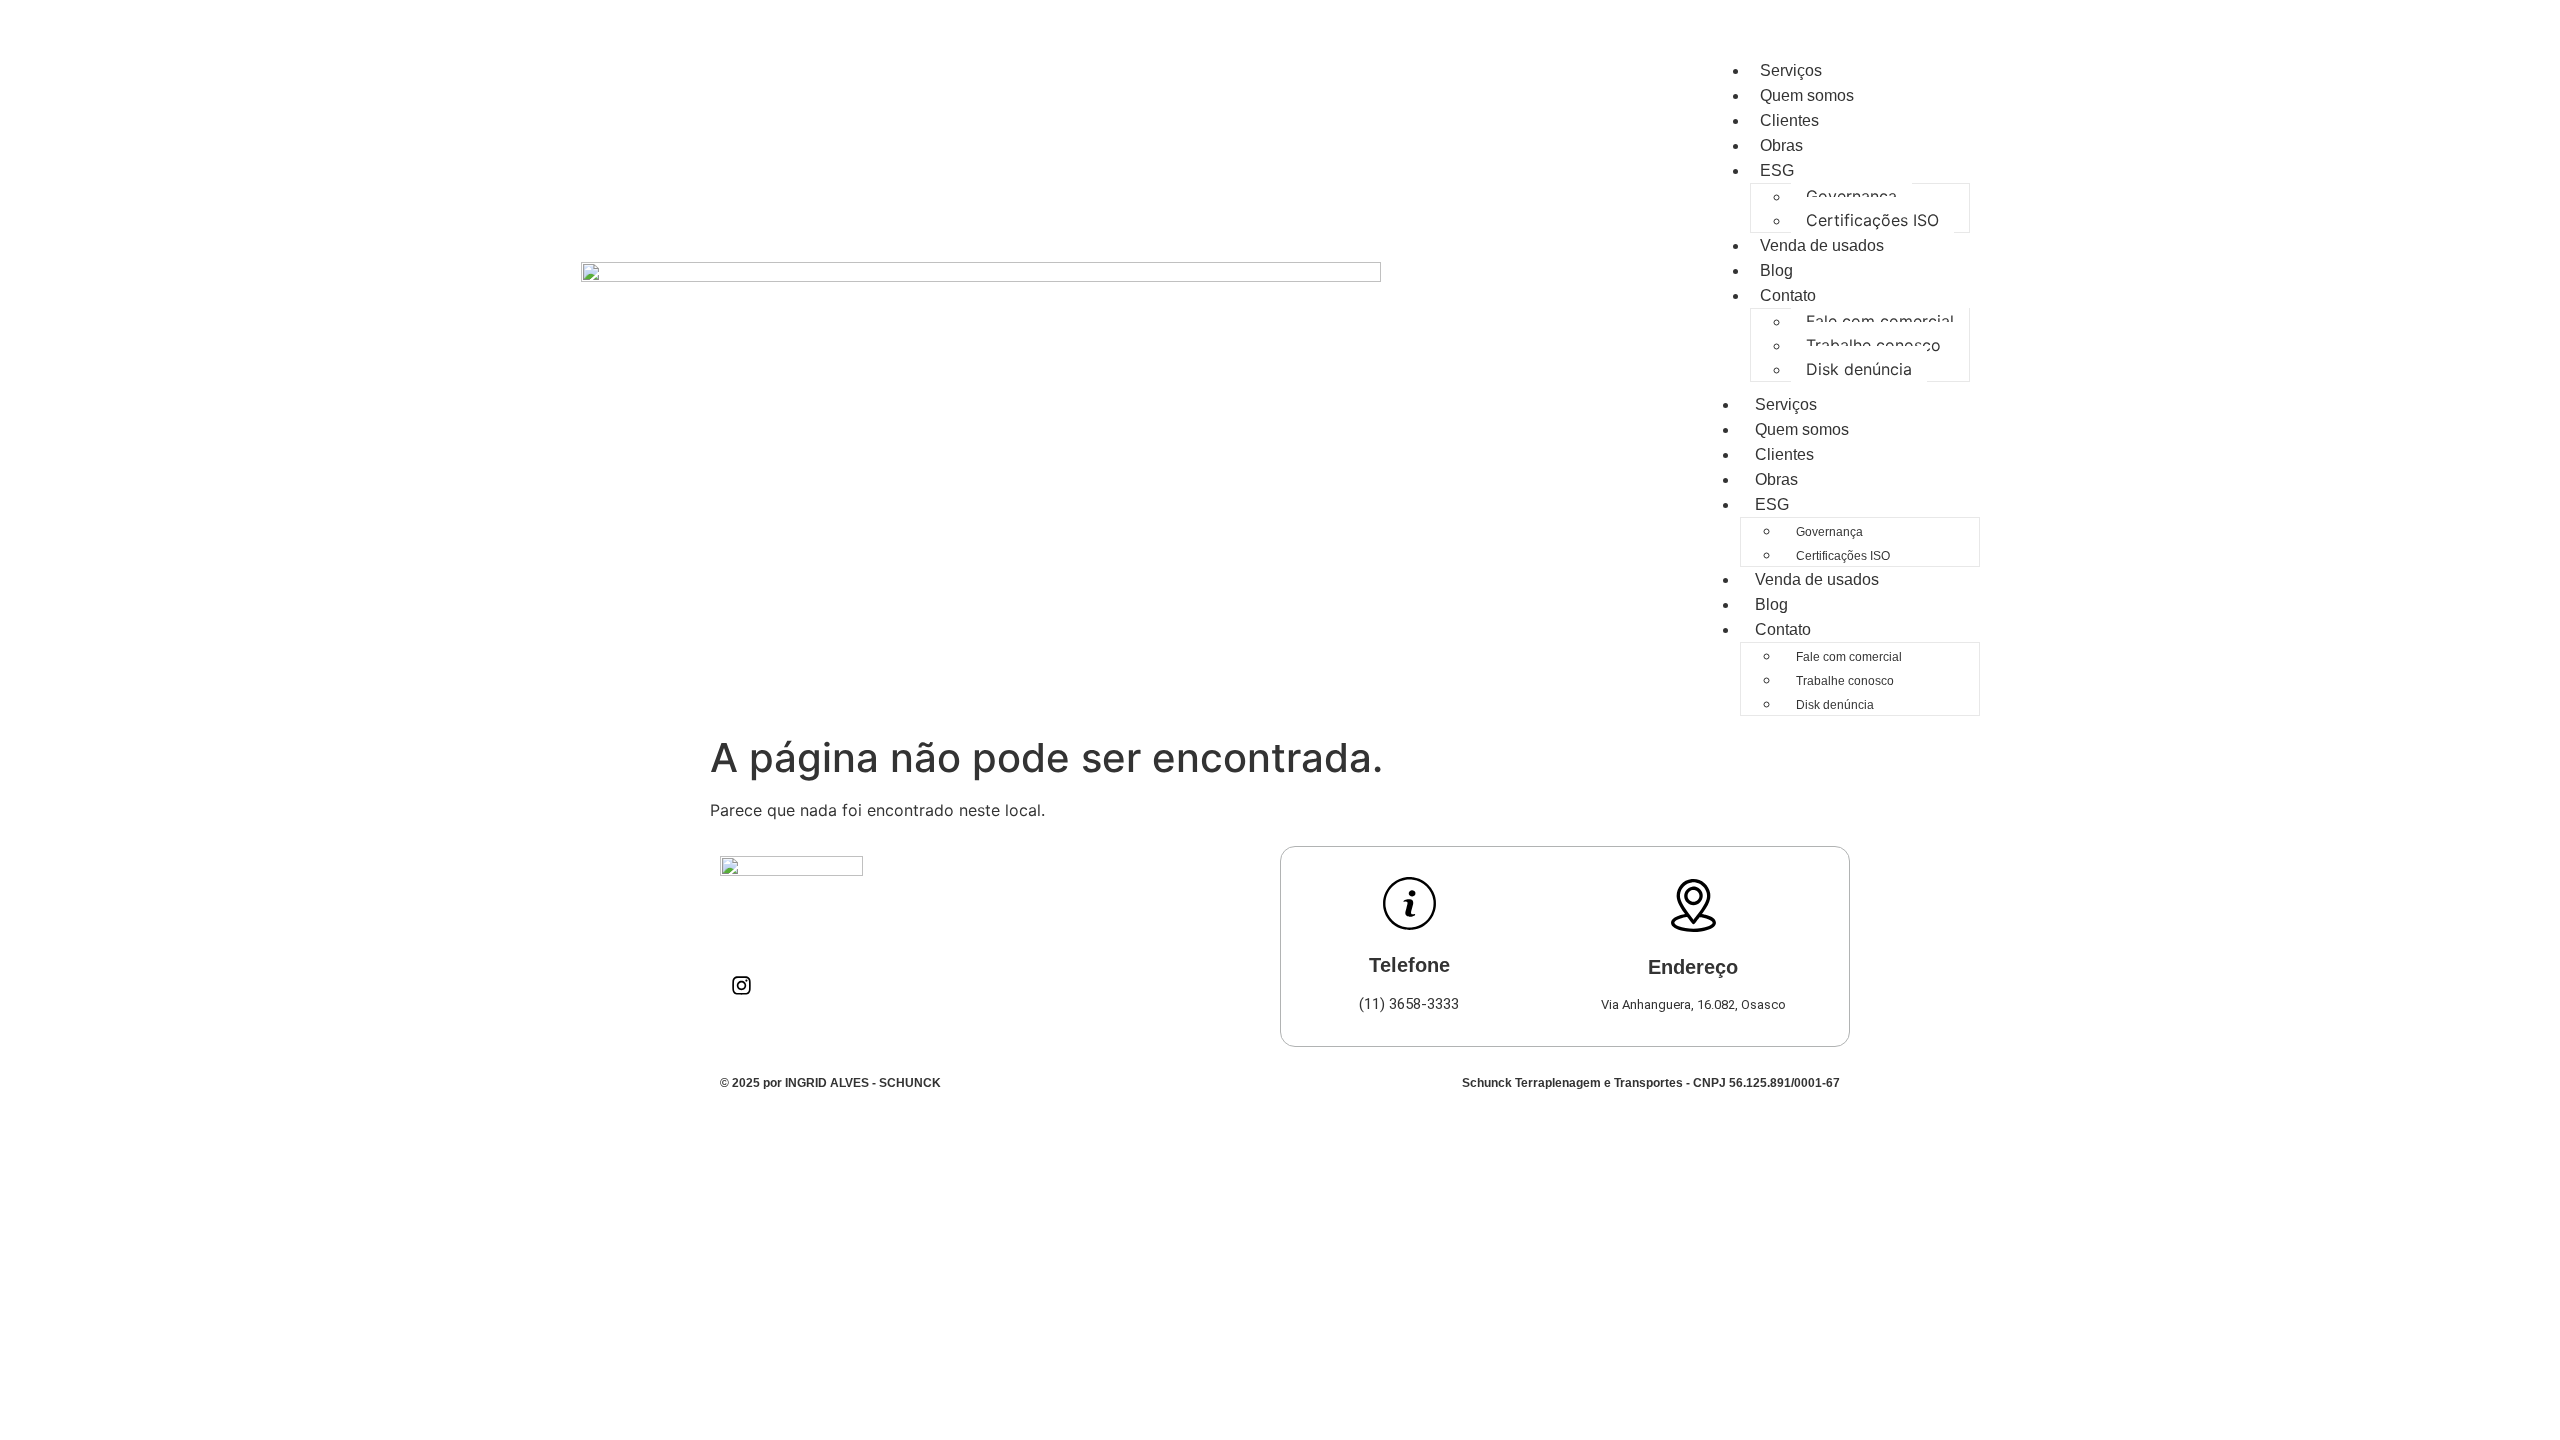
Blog (1776, 270)
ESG (1777, 170)
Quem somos (1807, 95)
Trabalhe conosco (1873, 345)
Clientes (1789, 120)
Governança (1851, 196)
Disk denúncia (1859, 369)
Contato (1788, 295)
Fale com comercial (1880, 321)
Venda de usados (1822, 245)
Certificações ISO (1872, 220)
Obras (1781, 145)
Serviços (1791, 70)
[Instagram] (741, 985)
